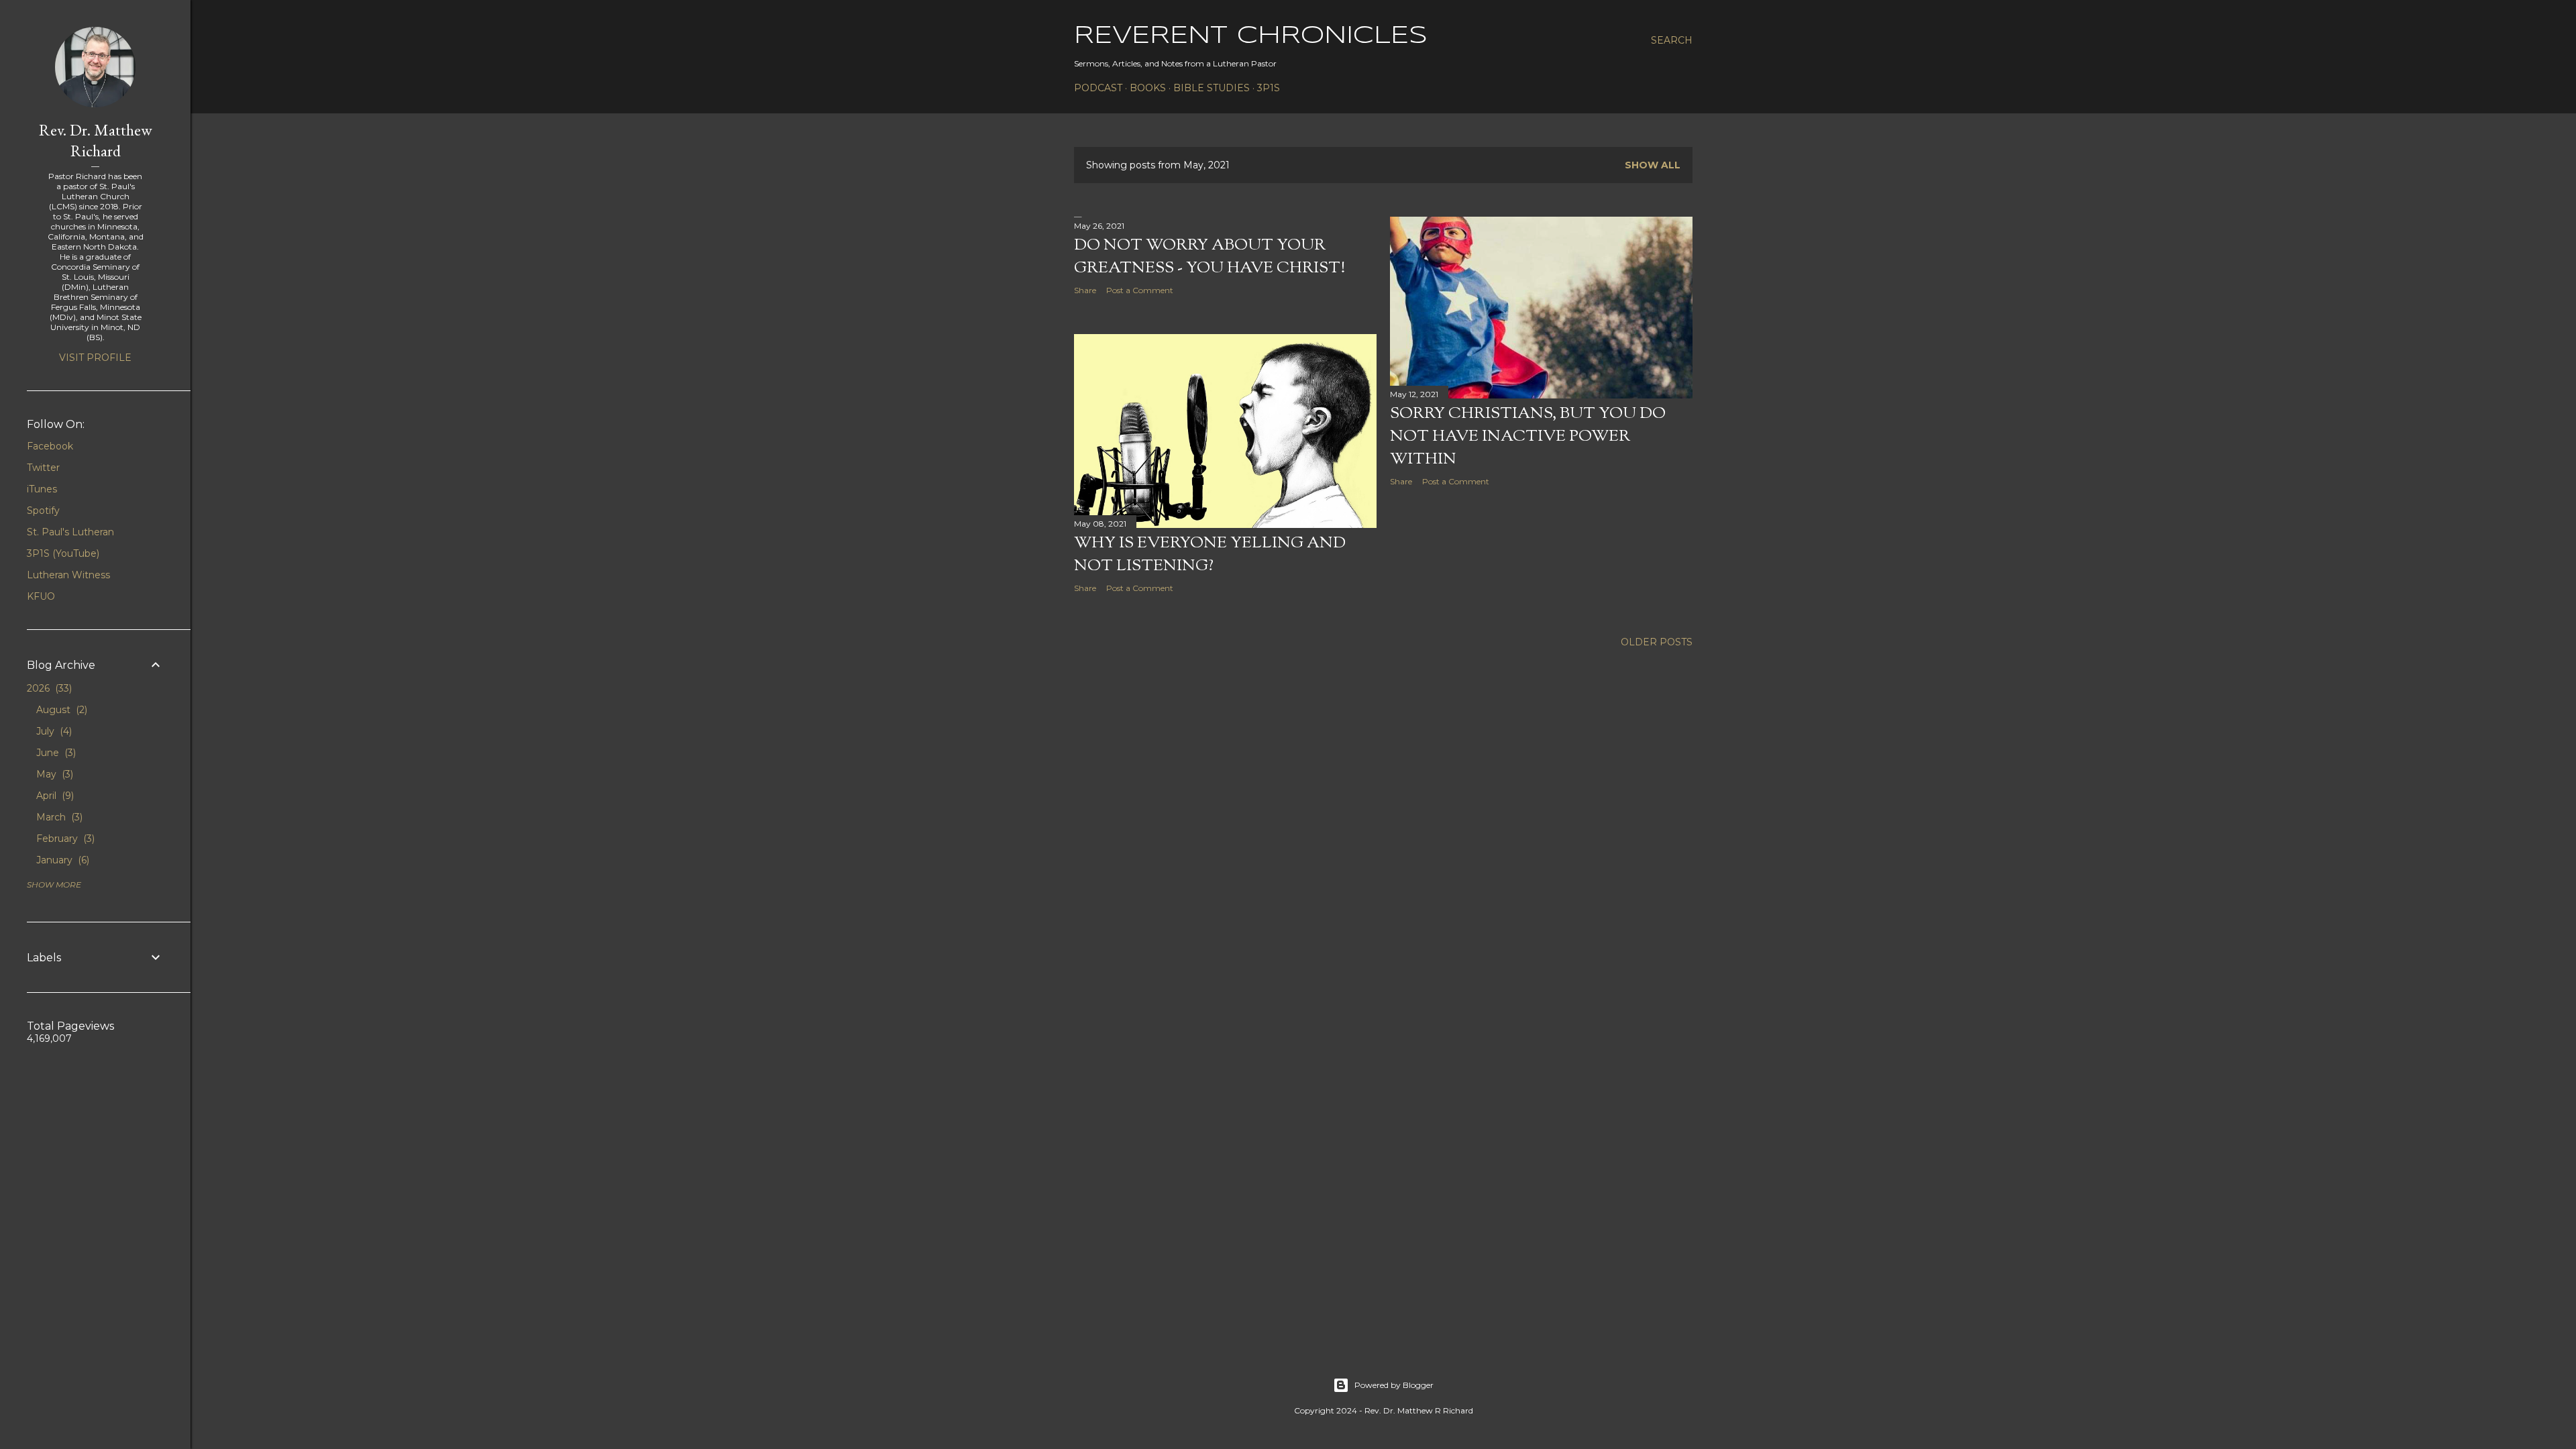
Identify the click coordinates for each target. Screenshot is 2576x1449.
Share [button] (1085, 290)
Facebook (50, 446)
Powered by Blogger (1394, 1385)
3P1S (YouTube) (63, 553)
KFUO (41, 596)
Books (1148, 88)
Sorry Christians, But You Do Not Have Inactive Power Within (1528, 437)
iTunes (42, 489)
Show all (1653, 165)
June (55, 753)
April (54, 796)
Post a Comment (1140, 290)
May (53, 774)
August (60, 710)
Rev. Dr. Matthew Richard (96, 140)
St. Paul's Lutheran (70, 532)
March (58, 817)
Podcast (1098, 88)
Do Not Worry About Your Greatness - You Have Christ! (1210, 257)
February (64, 839)
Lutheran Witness (68, 575)
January (61, 860)
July (53, 731)
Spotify (43, 511)
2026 (48, 688)
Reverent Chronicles (1251, 36)
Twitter (43, 468)
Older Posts (1657, 642)
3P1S (1269, 88)
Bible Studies (1212, 88)
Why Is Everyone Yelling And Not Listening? (1210, 555)
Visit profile (95, 358)
